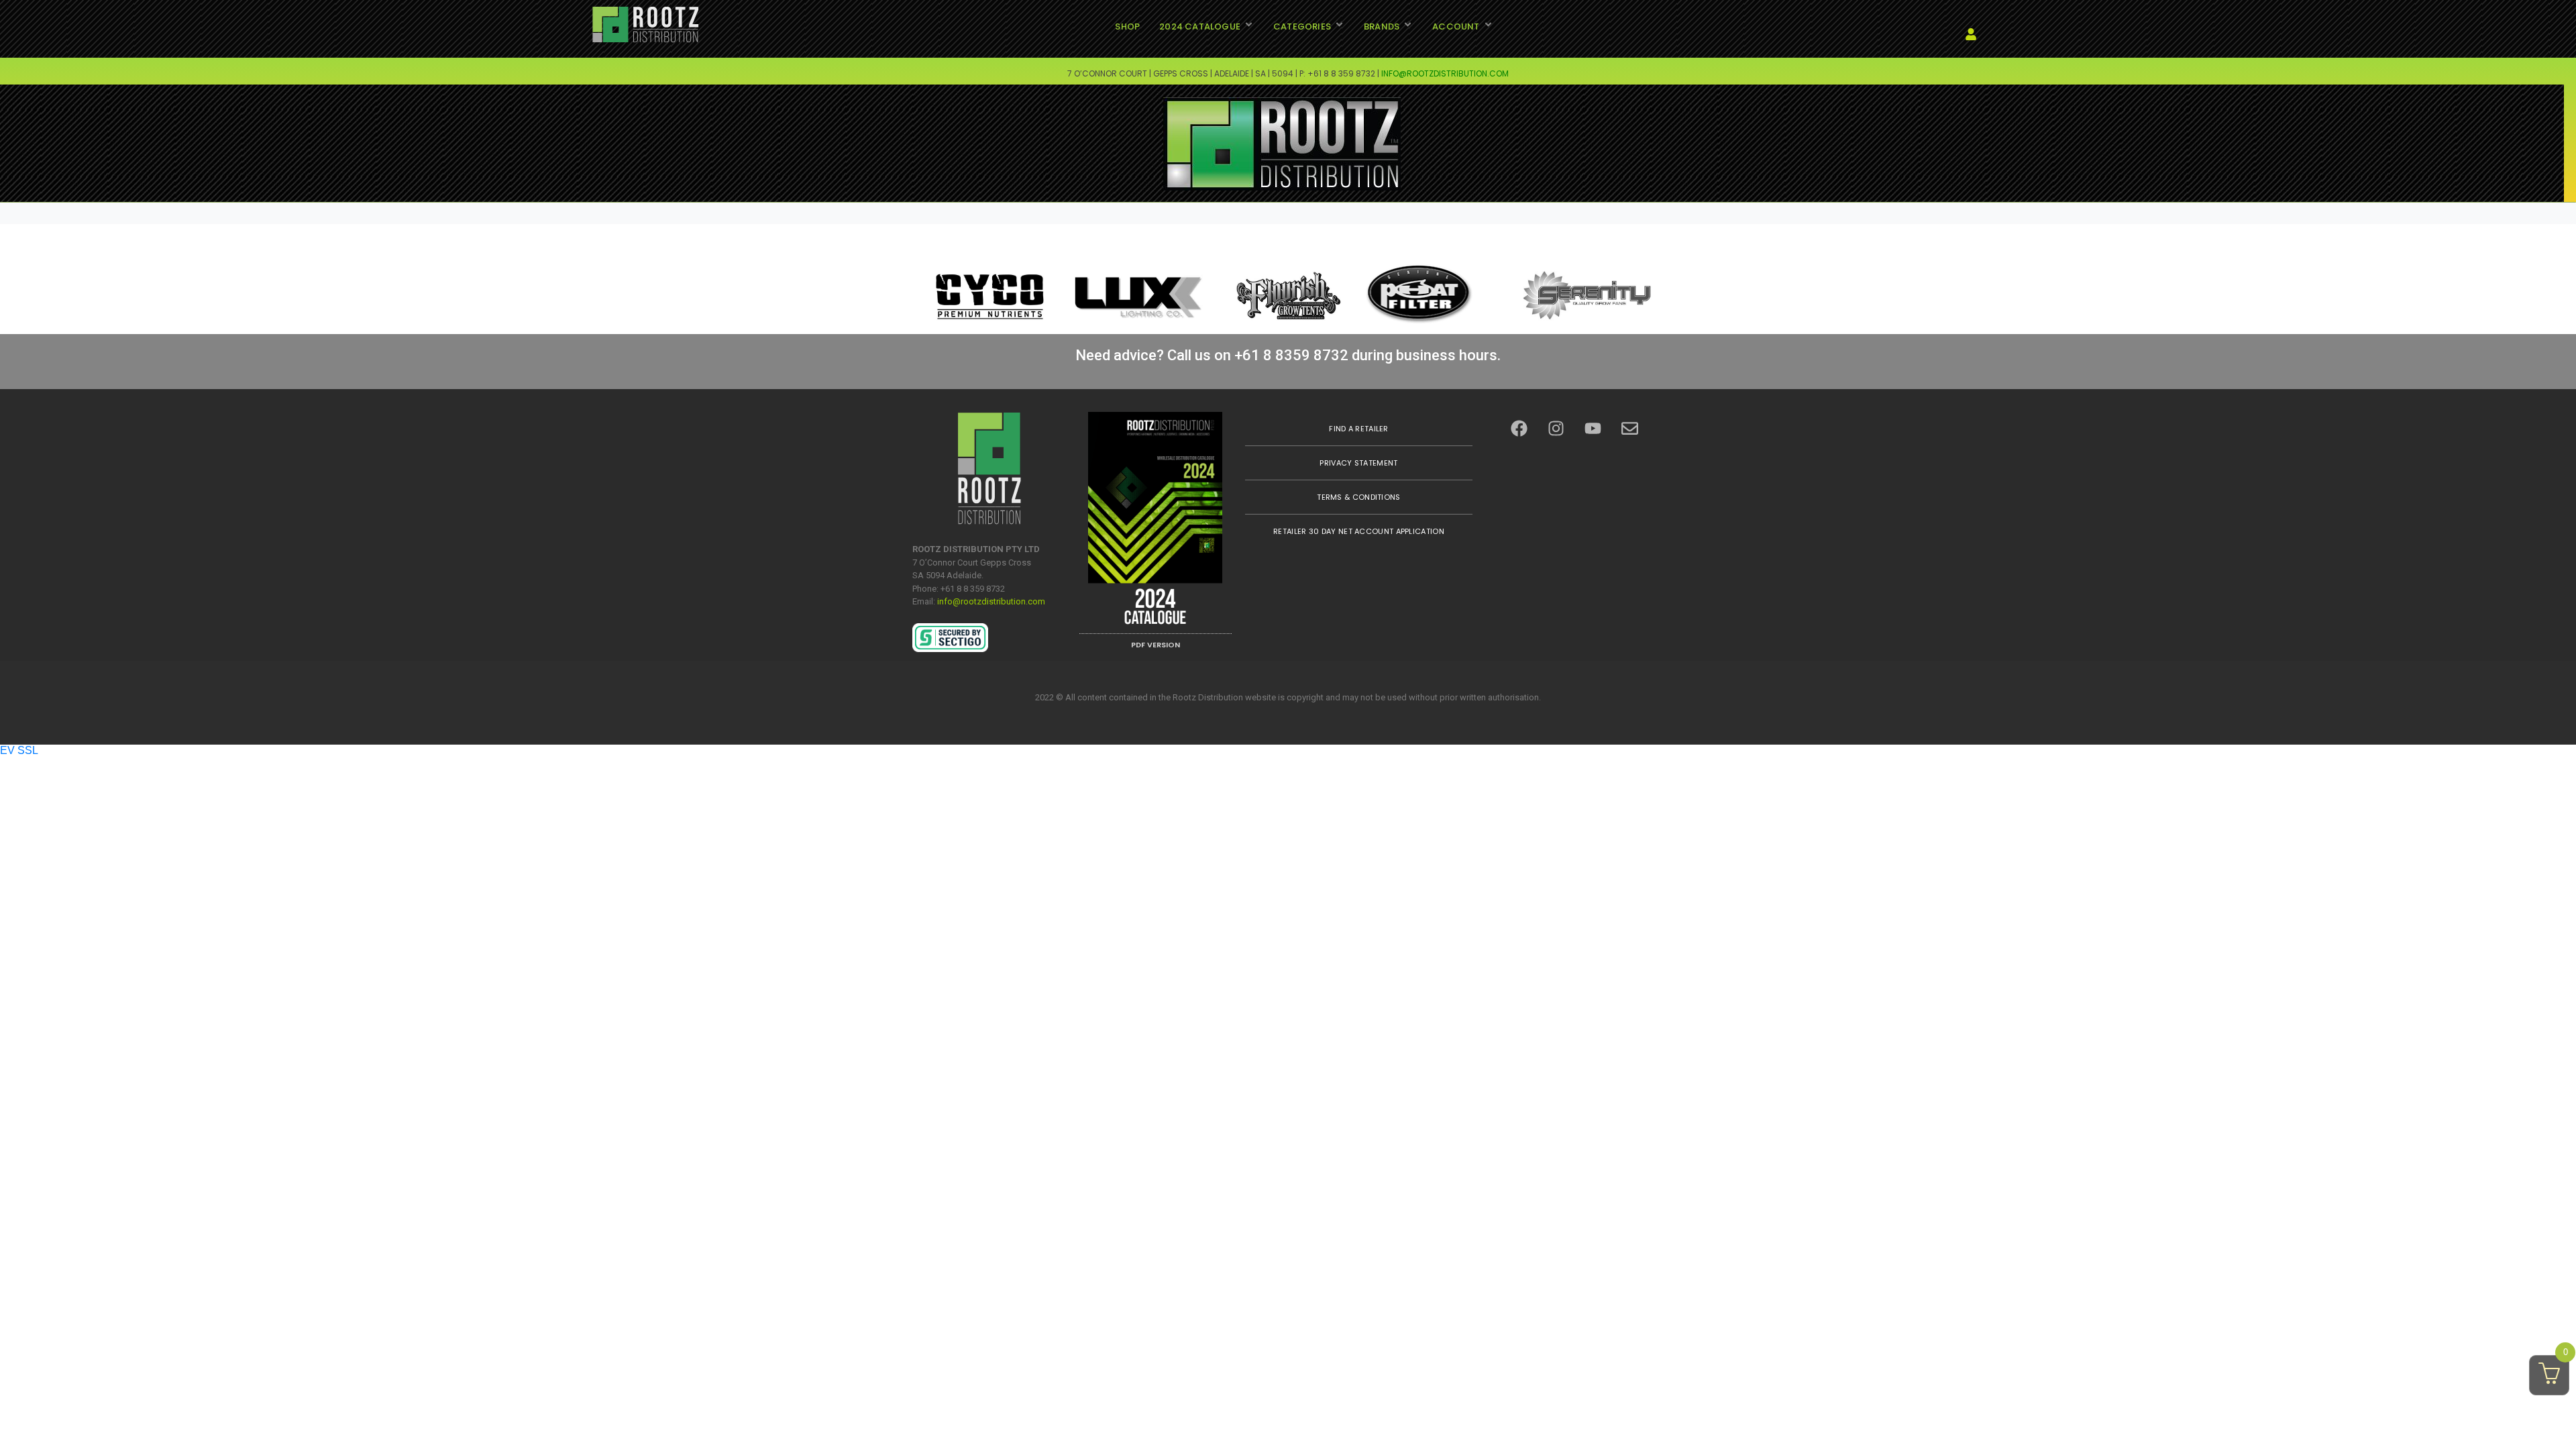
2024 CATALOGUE (1200, 26)
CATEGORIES (1302, 26)
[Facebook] (1519, 429)
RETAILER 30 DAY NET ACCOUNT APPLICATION (1359, 531)
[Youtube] (1593, 429)
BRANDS (1382, 26)
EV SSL (19, 750)
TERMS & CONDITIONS (1358, 497)
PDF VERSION (1156, 645)
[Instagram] (1556, 429)
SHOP (1127, 26)
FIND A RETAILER (1359, 429)
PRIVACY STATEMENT (1358, 463)
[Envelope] (1630, 429)
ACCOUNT (1456, 26)
